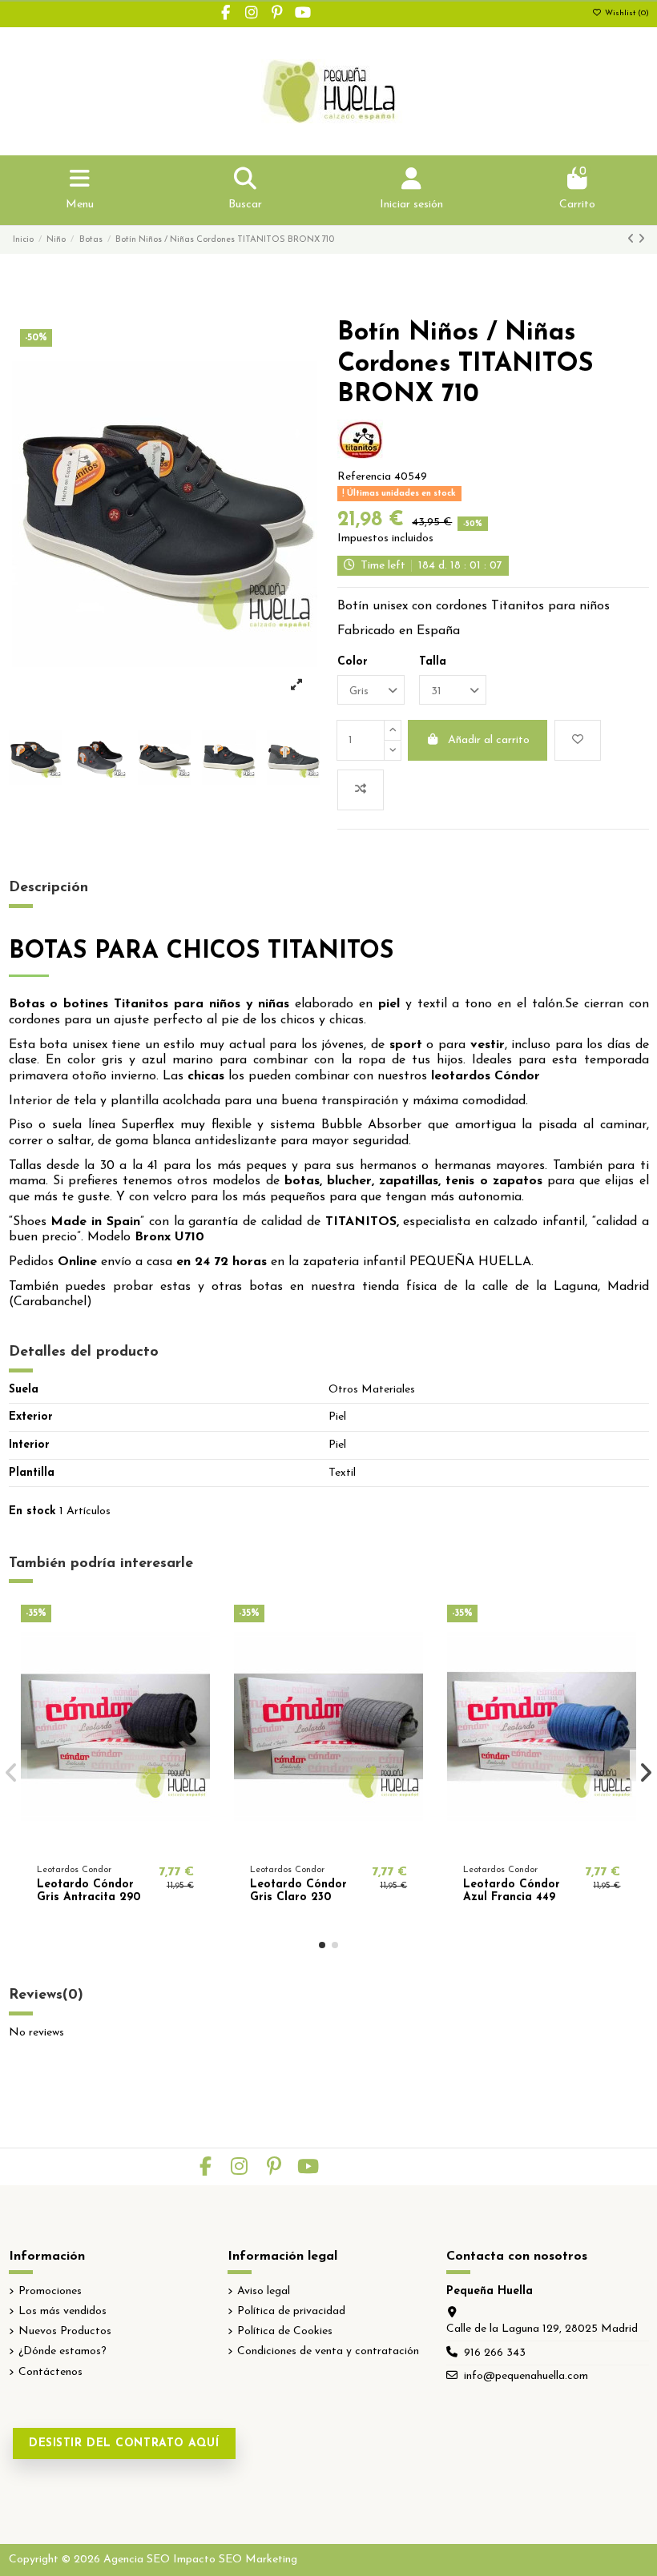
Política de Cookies (285, 2331)
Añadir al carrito (489, 740)
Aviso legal (264, 2291)
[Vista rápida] (138, 1843)
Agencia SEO (137, 2560)
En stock (32, 1511)
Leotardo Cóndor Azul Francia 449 (512, 1891)
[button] (322, 1945)
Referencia (364, 477)
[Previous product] (633, 240)
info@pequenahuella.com (526, 2376)
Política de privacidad (291, 2311)
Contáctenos (50, 2372)
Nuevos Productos (65, 2331)
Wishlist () (626, 13)
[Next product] (641, 240)
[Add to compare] (361, 790)
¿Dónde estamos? (62, 2351)
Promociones (50, 2291)
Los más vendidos (62, 2311)
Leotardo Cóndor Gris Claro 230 (298, 1891)
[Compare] (115, 1843)
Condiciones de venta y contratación (328, 2351)
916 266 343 (495, 2353)
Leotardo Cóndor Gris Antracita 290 (89, 1891)
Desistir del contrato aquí (124, 2443)
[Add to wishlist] (578, 740)
